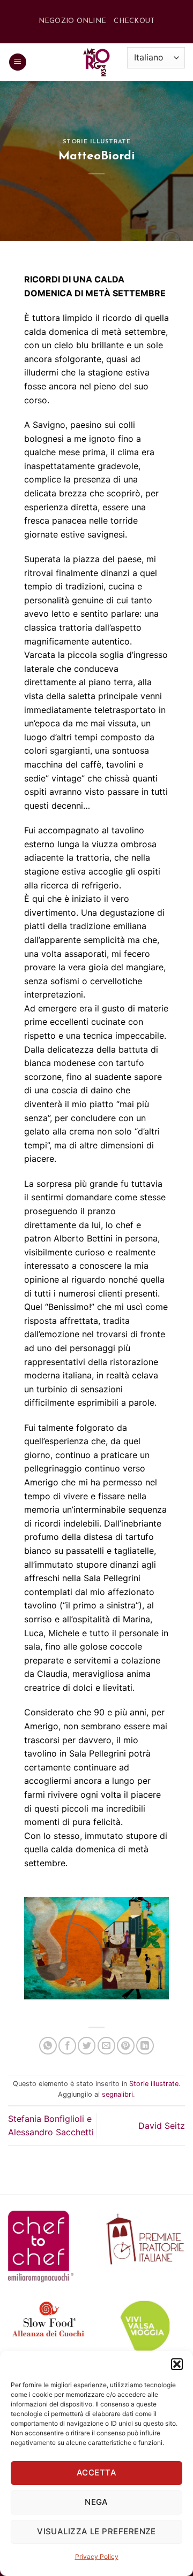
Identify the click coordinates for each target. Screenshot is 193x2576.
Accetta (96, 2472)
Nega (96, 2502)
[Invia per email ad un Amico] (106, 2046)
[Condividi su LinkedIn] (145, 2046)
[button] (177, 2364)
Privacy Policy (97, 2556)
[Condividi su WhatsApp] (48, 2046)
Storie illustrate (97, 142)
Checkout (134, 21)
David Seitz (162, 2126)
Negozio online (73, 21)
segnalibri (117, 2094)
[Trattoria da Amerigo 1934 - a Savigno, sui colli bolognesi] (96, 62)
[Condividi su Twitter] (87, 2046)
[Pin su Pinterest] (126, 2046)
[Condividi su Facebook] (67, 2046)
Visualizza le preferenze (96, 2531)
